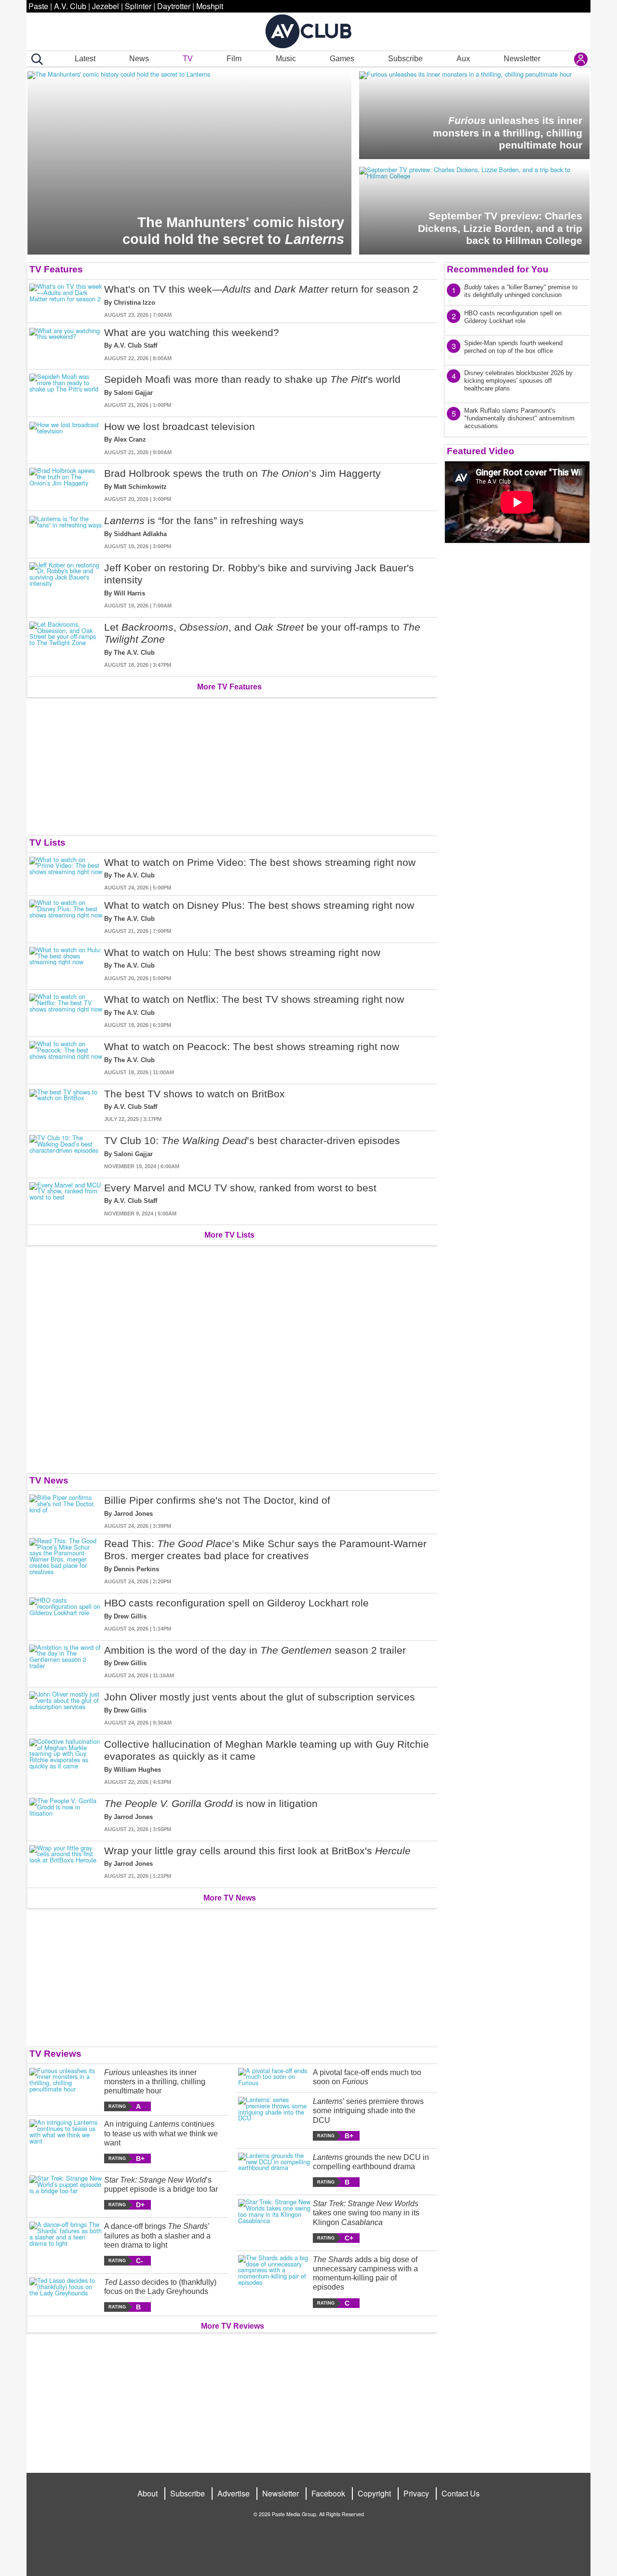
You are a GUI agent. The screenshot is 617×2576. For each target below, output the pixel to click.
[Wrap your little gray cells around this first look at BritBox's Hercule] (66, 1863)
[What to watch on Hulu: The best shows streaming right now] (66, 964)
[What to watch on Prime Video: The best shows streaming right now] (66, 874)
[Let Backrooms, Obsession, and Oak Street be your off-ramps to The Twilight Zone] (66, 645)
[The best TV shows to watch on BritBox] (66, 1106)
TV (188, 59)
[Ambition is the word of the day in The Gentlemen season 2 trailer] (66, 1662)
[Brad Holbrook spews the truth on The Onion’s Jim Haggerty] (66, 485)
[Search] (35, 59)
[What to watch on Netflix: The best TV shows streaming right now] (66, 1011)
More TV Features (229, 687)
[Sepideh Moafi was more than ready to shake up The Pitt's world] (66, 391)
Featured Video (481, 451)
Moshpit (210, 6)
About (148, 2493)
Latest (85, 59)
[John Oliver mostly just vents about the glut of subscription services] (66, 1709)
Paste (38, 6)
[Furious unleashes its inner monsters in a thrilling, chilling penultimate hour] (66, 2090)
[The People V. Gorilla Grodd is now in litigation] (66, 1815)
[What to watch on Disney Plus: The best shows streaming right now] (66, 917)
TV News (49, 1480)
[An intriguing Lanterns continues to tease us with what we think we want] (66, 2141)
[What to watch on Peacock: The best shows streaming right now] (66, 1059)
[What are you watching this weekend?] (66, 344)
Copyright (374, 2493)
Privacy (416, 2493)
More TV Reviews (233, 2326)
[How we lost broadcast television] (66, 438)
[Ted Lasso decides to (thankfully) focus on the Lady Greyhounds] (66, 2295)
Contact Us (461, 2493)
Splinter (138, 6)
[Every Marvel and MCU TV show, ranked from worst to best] (66, 1200)
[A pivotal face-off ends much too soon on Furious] (275, 2078)
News (139, 59)
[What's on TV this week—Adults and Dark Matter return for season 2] (66, 301)
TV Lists (47, 843)
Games (342, 59)
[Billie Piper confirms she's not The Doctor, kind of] (66, 1512)
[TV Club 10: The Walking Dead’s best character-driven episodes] (66, 1153)
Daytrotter (174, 6)
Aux (463, 59)
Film (234, 59)
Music (286, 59)
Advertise (234, 2493)
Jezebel (106, 6)
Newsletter (522, 59)
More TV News (230, 1898)
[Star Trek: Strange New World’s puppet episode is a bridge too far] (66, 2192)
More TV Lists (229, 1235)
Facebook (328, 2493)
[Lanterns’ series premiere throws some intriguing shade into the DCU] (275, 2119)
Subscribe (405, 59)
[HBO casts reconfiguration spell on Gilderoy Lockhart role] (66, 1615)
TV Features (56, 269)
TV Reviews (55, 2054)
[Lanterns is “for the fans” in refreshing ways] (66, 533)
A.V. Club (70, 6)
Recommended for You (498, 269)
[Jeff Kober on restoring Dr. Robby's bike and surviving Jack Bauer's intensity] (66, 586)
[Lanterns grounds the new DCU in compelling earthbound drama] (275, 2170)
